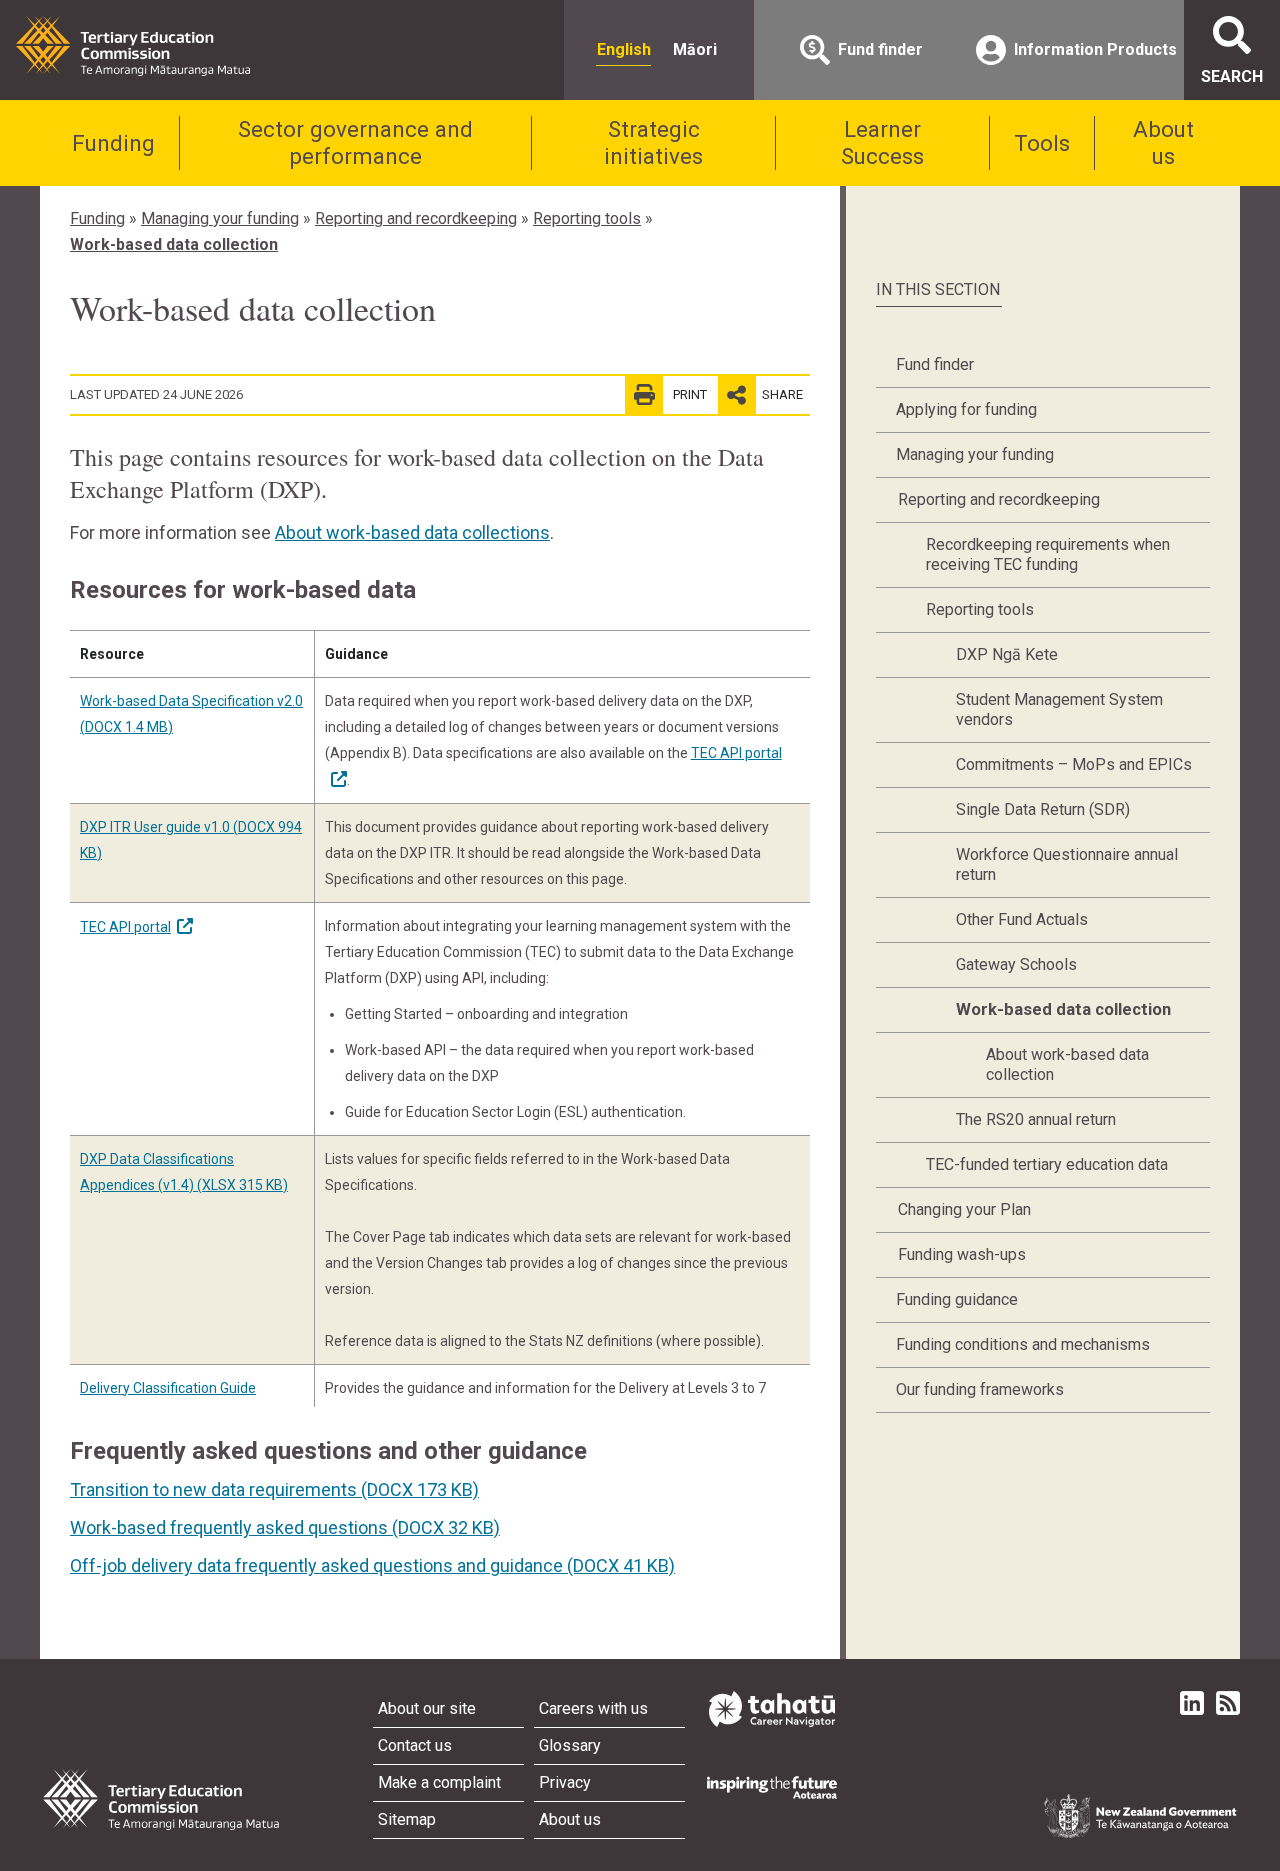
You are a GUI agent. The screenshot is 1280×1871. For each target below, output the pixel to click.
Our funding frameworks (980, 1389)
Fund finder (935, 364)
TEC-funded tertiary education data (1047, 1164)
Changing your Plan (964, 1209)
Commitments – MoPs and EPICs (1074, 764)
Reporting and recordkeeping (416, 218)
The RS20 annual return (1036, 1119)
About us (1163, 142)
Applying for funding (966, 409)
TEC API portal (125, 927)
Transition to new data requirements (274, 1489)
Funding (113, 143)
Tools (1042, 143)
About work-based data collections (412, 532)
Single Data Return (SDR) (1043, 809)
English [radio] (624, 49)
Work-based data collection (174, 244)
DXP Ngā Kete (1007, 654)
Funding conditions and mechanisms (1023, 1344)
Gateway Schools (1016, 964)
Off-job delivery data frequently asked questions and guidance (372, 1565)
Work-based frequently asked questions (285, 1527)
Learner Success (882, 142)
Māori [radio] (695, 49)
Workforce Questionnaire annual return (1067, 864)
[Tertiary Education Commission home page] (133, 46)
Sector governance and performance (355, 142)
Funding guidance (957, 1299)
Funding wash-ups (962, 1254)
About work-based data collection (1067, 1064)
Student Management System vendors (1059, 709)
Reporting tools (587, 218)
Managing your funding (220, 218)
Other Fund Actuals (1022, 919)
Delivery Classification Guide (168, 1388)
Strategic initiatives (653, 142)
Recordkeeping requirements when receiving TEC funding (1048, 554)
